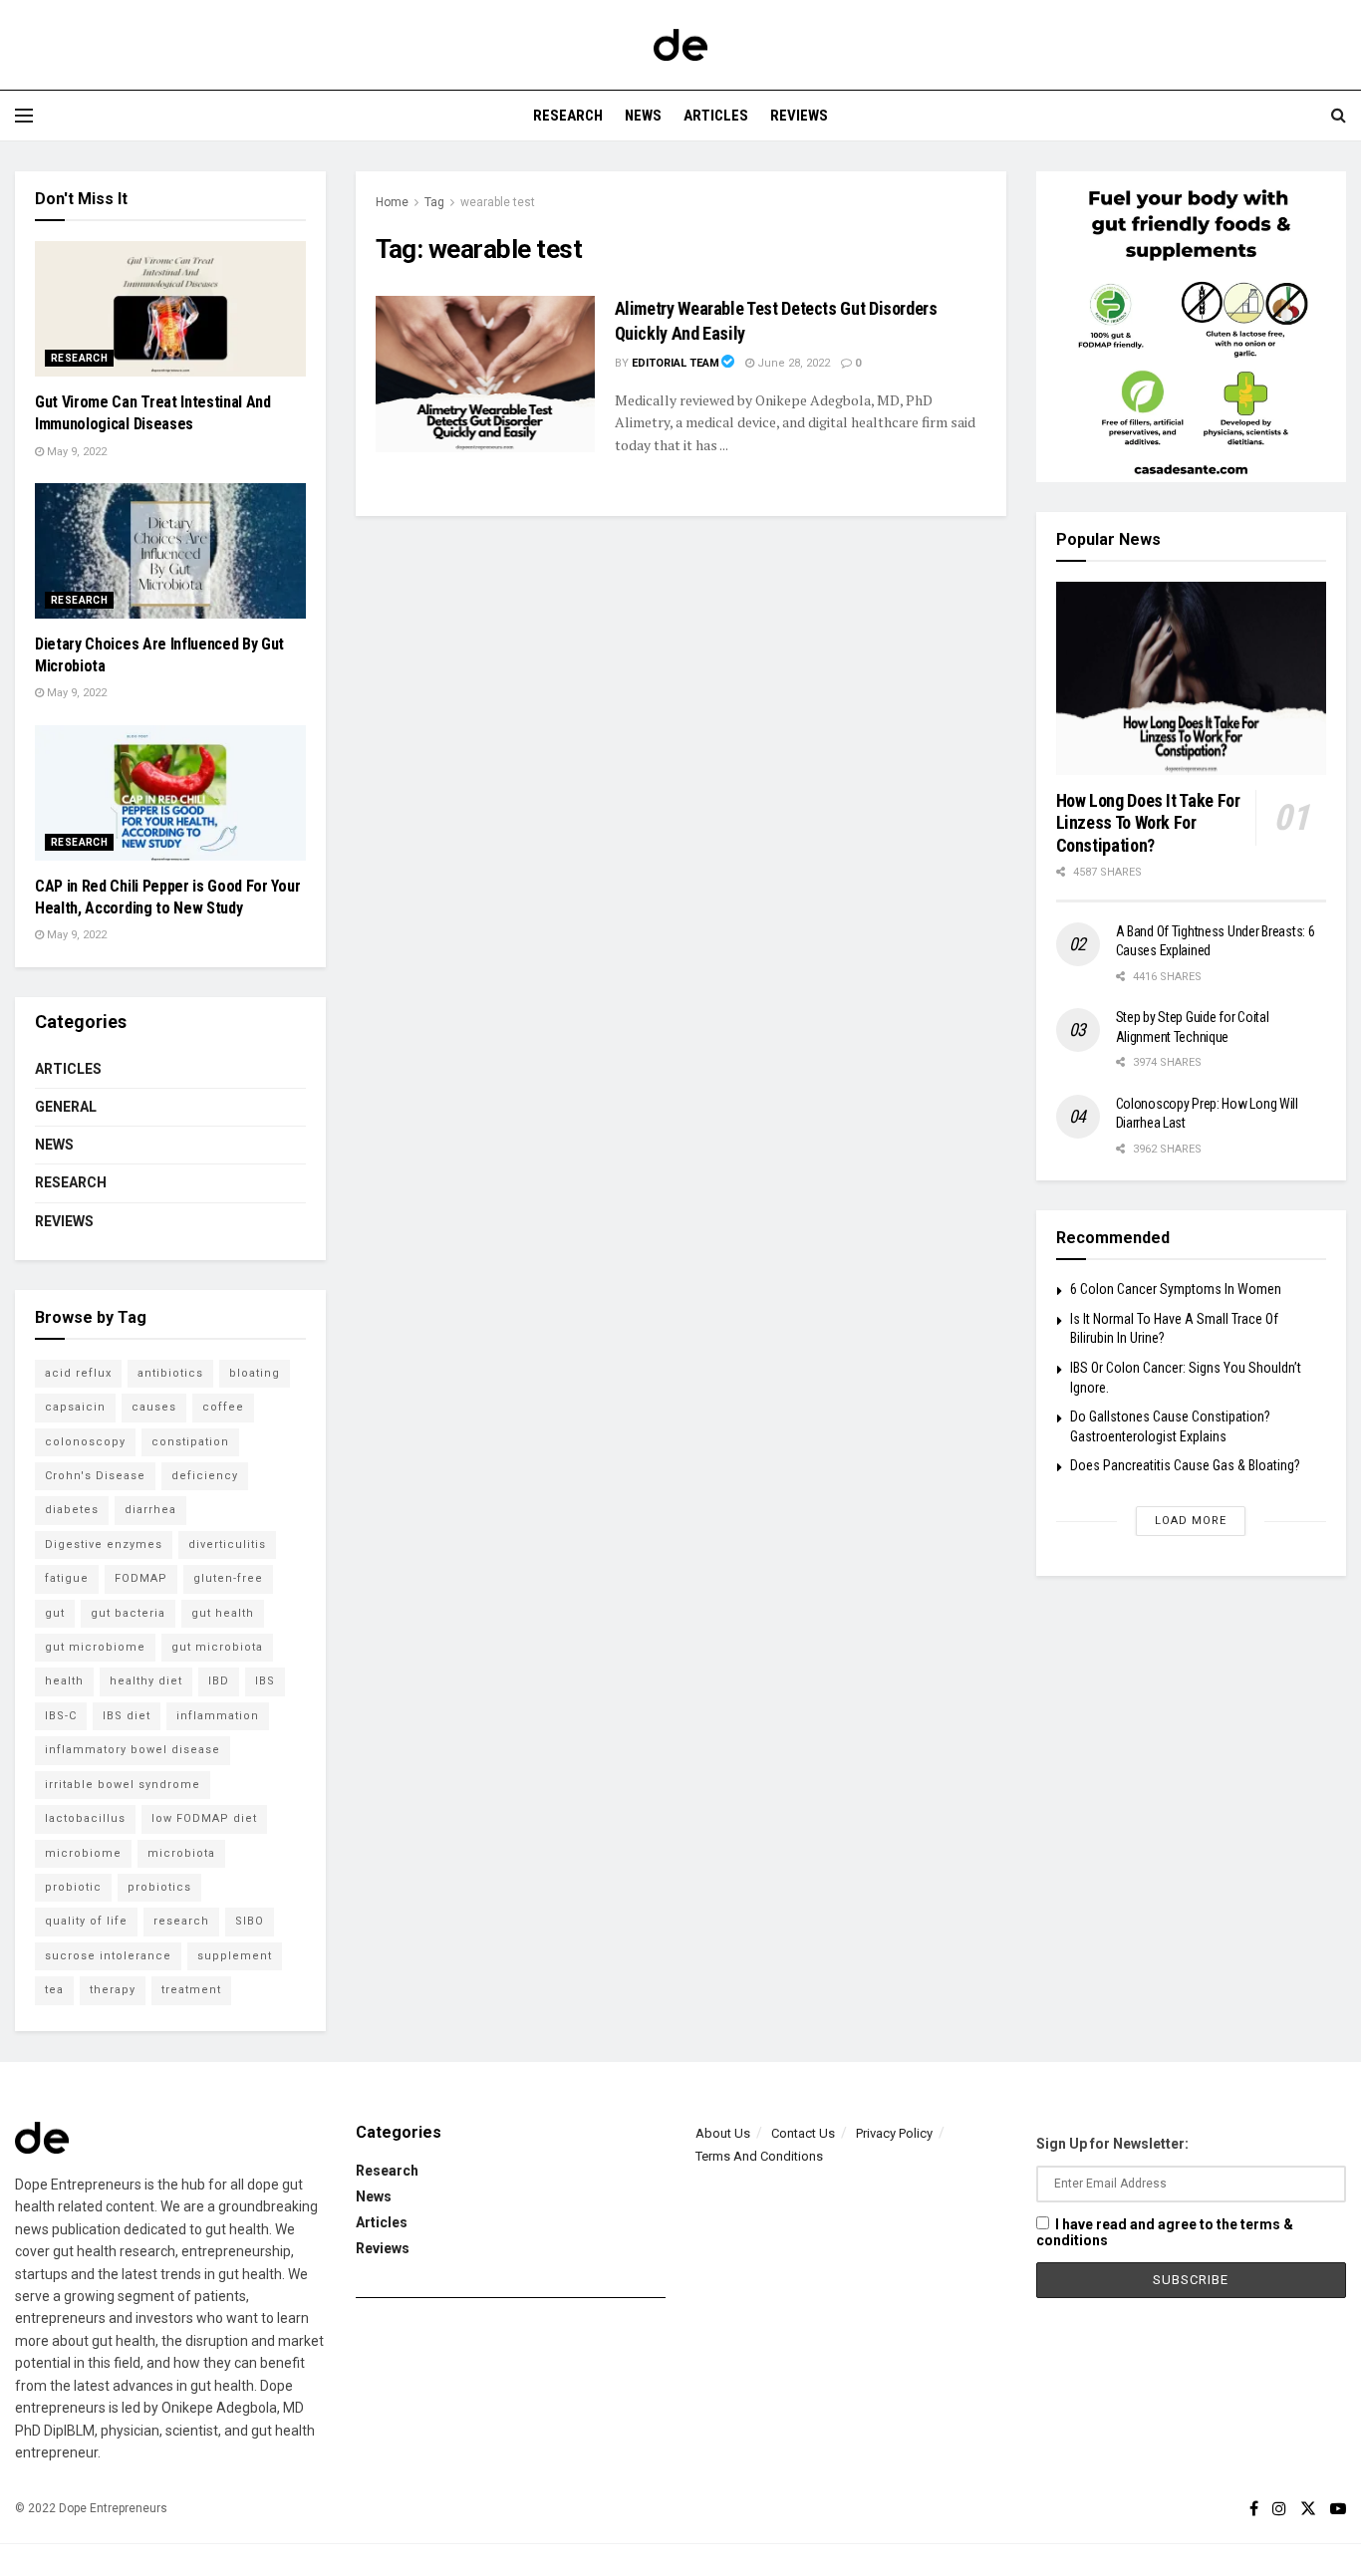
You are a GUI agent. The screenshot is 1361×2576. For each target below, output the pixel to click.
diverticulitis (227, 1545)
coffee (223, 1407)
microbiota (181, 1853)
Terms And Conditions (759, 2156)
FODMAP (141, 1578)
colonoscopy (85, 1442)
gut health (223, 1613)
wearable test (498, 202)
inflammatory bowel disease (133, 1750)
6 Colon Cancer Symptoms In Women (1176, 1289)
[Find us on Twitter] (1308, 2509)
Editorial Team (676, 363)
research (181, 1921)
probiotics (159, 1887)
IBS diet (127, 1716)
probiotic (73, 1887)
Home (392, 202)
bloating (255, 1373)
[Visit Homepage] (680, 45)
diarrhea (150, 1510)
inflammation (218, 1716)
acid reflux (78, 1373)
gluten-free (228, 1578)
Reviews (799, 116)
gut (55, 1613)
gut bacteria (128, 1613)
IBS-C (61, 1716)
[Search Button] (1339, 116)
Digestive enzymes (104, 1545)
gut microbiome (95, 1647)
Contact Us (803, 2133)
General (66, 1107)
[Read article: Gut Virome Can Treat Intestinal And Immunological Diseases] (170, 309)
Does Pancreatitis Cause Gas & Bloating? (1185, 1465)
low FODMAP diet (204, 1818)
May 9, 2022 (75, 452)
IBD (219, 1681)
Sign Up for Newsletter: (1112, 2144)
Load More (1191, 1521)
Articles (716, 116)
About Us (723, 2133)
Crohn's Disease (95, 1476)
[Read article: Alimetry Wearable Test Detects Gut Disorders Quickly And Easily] (485, 374)
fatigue (67, 1578)
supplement (235, 1956)
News (643, 116)
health (64, 1681)
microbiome (83, 1853)
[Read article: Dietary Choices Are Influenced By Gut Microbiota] (170, 551)
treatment (191, 1990)
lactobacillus (85, 1818)
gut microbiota (217, 1647)
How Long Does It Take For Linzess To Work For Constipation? (1148, 823)
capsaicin (75, 1407)
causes (154, 1407)
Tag (434, 202)
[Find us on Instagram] (1279, 2509)
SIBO (250, 1921)
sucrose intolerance (108, 1956)
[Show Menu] (24, 116)
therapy (113, 1990)
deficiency (205, 1476)
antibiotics (170, 1373)
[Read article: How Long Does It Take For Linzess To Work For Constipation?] (1192, 678)
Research (568, 116)
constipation (190, 1442)
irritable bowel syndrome (123, 1785)
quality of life (86, 1921)
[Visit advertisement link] (1192, 327)
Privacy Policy (894, 2133)
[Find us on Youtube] (1338, 2509)
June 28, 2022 (792, 363)
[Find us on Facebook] (1254, 2509)
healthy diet (146, 1681)
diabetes (72, 1510)
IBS (265, 1681)
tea (54, 1990)
